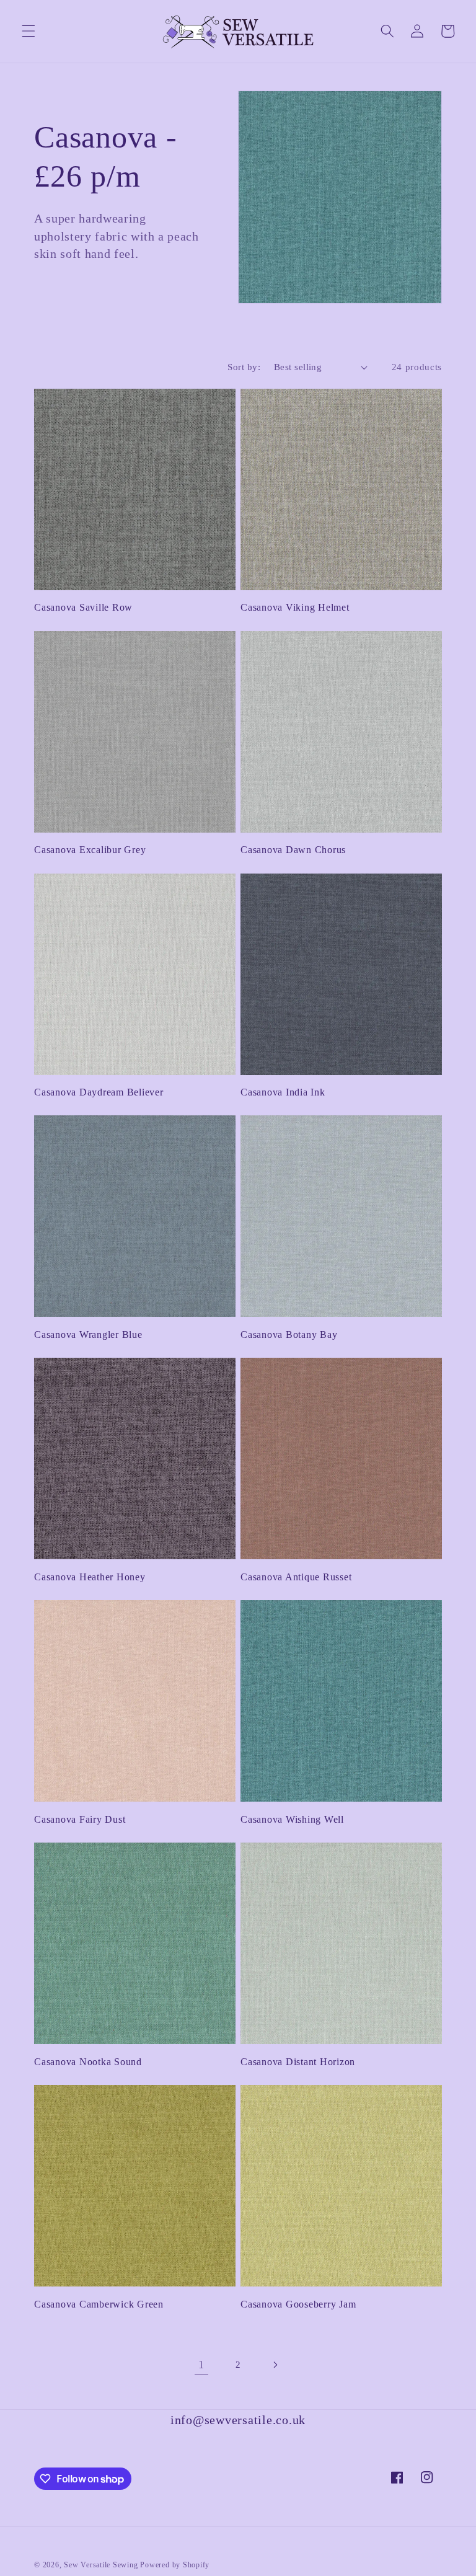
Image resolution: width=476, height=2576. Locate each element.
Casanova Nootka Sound (88, 2062)
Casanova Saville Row (83, 608)
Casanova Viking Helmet (295, 608)
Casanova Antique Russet (296, 1577)
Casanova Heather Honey (90, 1577)
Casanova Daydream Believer (99, 1092)
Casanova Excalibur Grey (90, 850)
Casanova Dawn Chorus (293, 850)
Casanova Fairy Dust (80, 1820)
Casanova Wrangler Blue (88, 1335)
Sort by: (244, 367)
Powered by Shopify (175, 2565)
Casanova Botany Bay (289, 1335)
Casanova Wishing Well (292, 1820)
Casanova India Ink (283, 1092)
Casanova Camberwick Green (99, 2304)
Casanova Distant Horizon (298, 2062)
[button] (29, 31)
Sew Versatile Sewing (101, 2565)
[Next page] (275, 2365)
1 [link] (201, 2365)
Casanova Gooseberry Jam (298, 2304)
